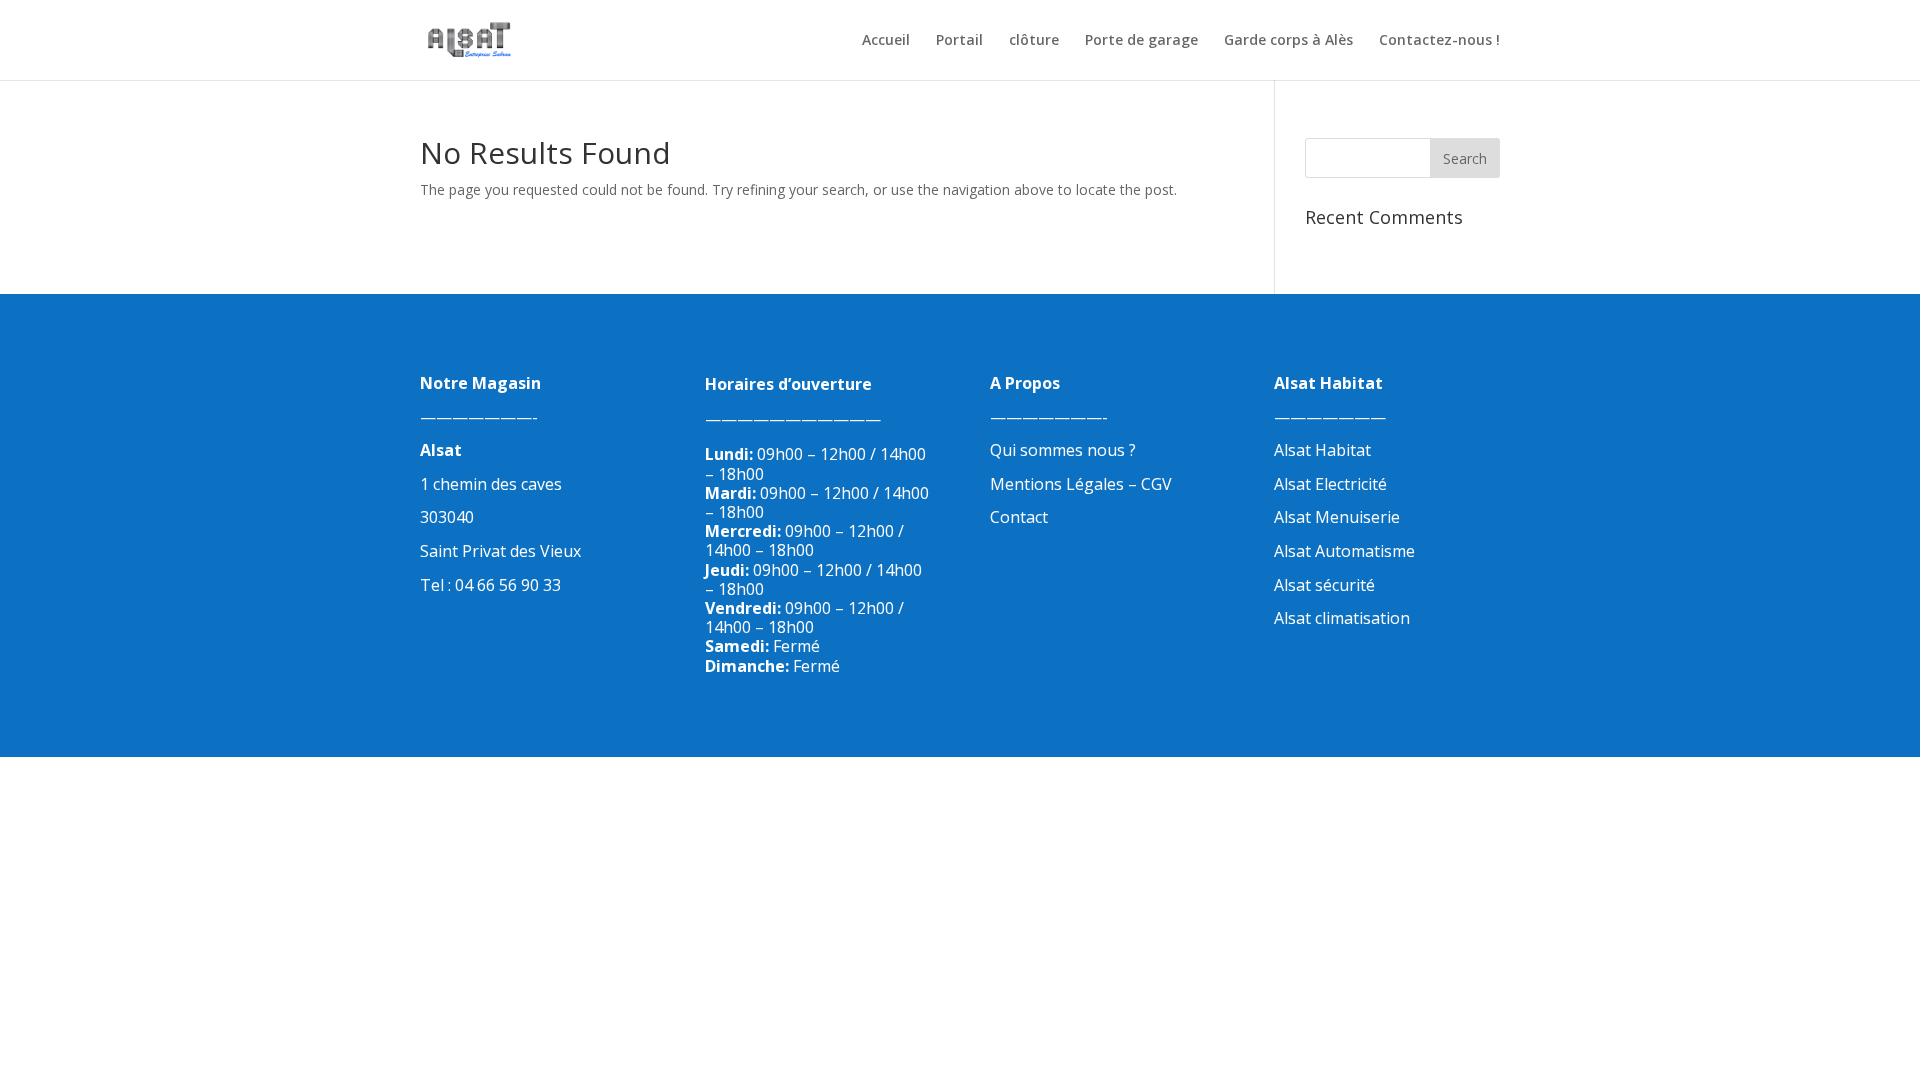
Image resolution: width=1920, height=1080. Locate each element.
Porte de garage (1141, 41)
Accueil (886, 41)
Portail (959, 41)
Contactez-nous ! (1439, 41)
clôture (1034, 41)
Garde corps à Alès (1288, 41)
